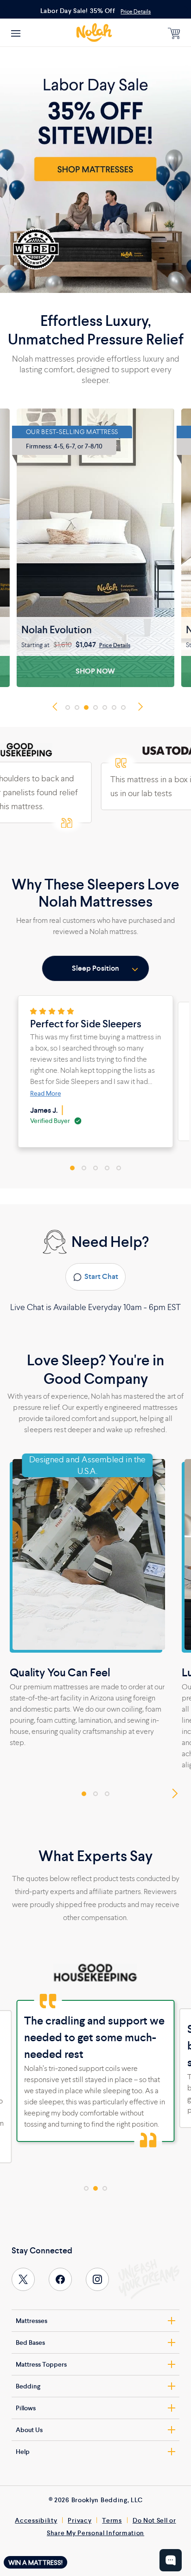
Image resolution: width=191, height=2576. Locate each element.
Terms (112, 2520)
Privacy (80, 2520)
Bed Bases (30, 2342)
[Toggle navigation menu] (16, 33)
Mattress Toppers (41, 2364)
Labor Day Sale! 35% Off (78, 11)
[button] (68, 707)
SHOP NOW (95, 671)
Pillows (26, 2408)
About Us (29, 2430)
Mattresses (32, 2321)
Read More (46, 1093)
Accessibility (36, 2520)
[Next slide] (138, 707)
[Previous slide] (57, 707)
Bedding (28, 2386)
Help (23, 2452)
